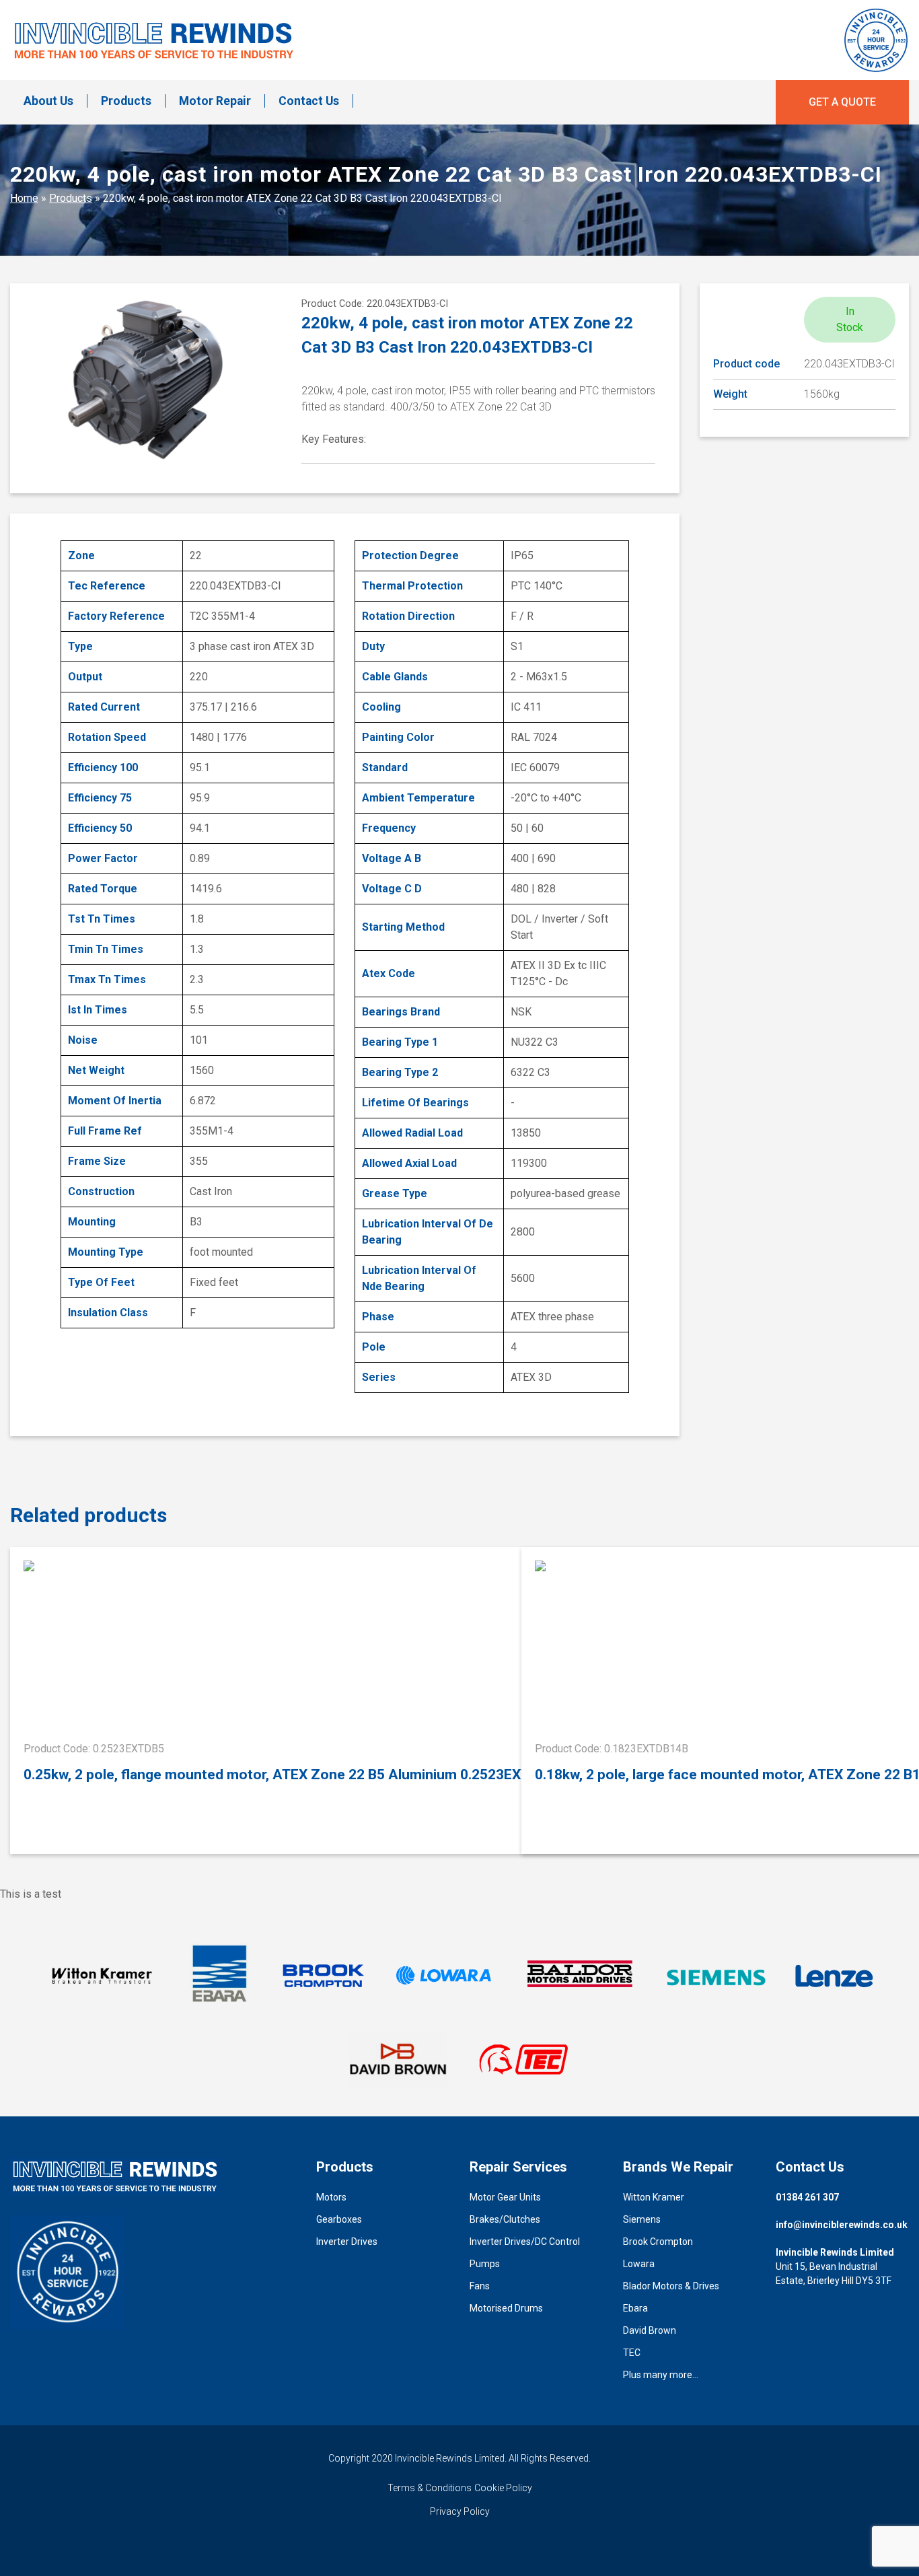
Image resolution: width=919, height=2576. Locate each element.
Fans (480, 2286)
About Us (48, 101)
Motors (331, 2197)
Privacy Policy (460, 2511)
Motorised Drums (506, 2308)
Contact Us (309, 101)
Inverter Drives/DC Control (525, 2242)
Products (126, 101)
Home (24, 198)
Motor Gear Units (505, 2197)
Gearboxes (339, 2219)
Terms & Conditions (430, 2488)
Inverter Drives (347, 2242)
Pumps (485, 2264)
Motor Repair (215, 101)
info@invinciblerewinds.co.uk (842, 2225)
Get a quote (842, 102)
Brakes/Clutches (505, 2219)
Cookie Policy (503, 2488)
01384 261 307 (807, 2197)
